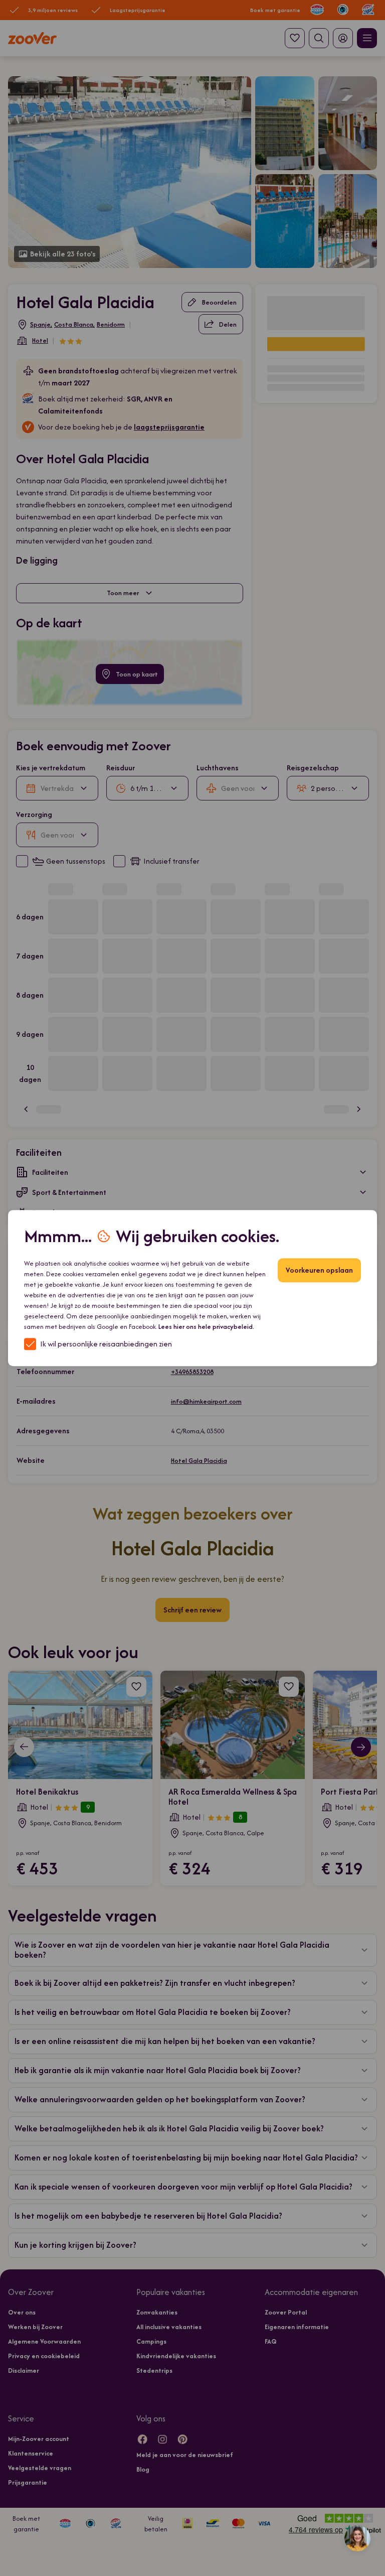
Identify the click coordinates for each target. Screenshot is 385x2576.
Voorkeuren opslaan (319, 1270)
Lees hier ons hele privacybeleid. (206, 1327)
